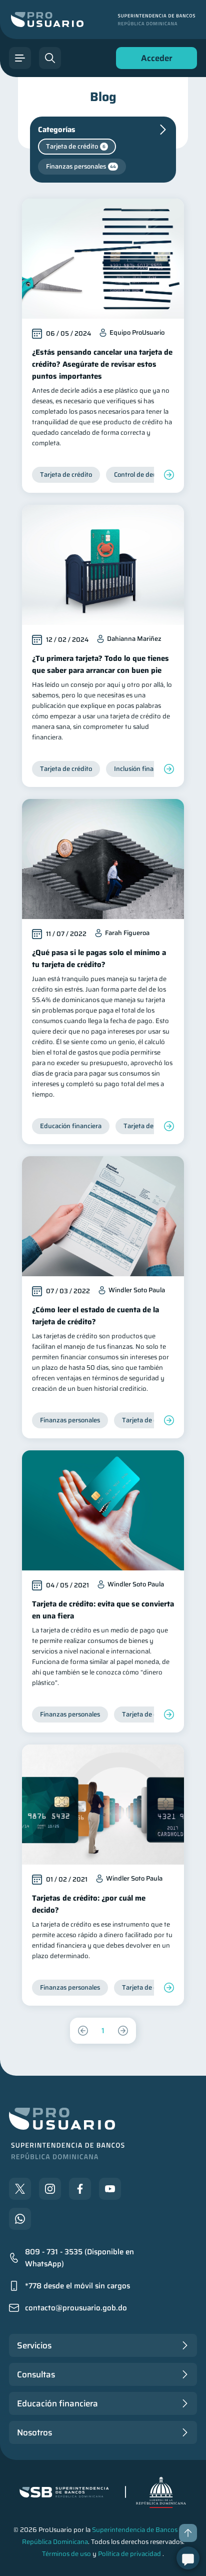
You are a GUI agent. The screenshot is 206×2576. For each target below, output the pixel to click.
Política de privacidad (129, 2554)
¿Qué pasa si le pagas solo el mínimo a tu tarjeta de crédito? (99, 959)
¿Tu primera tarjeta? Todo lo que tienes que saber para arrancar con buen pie (100, 664)
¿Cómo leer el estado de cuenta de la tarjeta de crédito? (95, 1316)
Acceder (154, 60)
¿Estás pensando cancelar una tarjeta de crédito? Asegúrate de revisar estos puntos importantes (102, 364)
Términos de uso (66, 2554)
